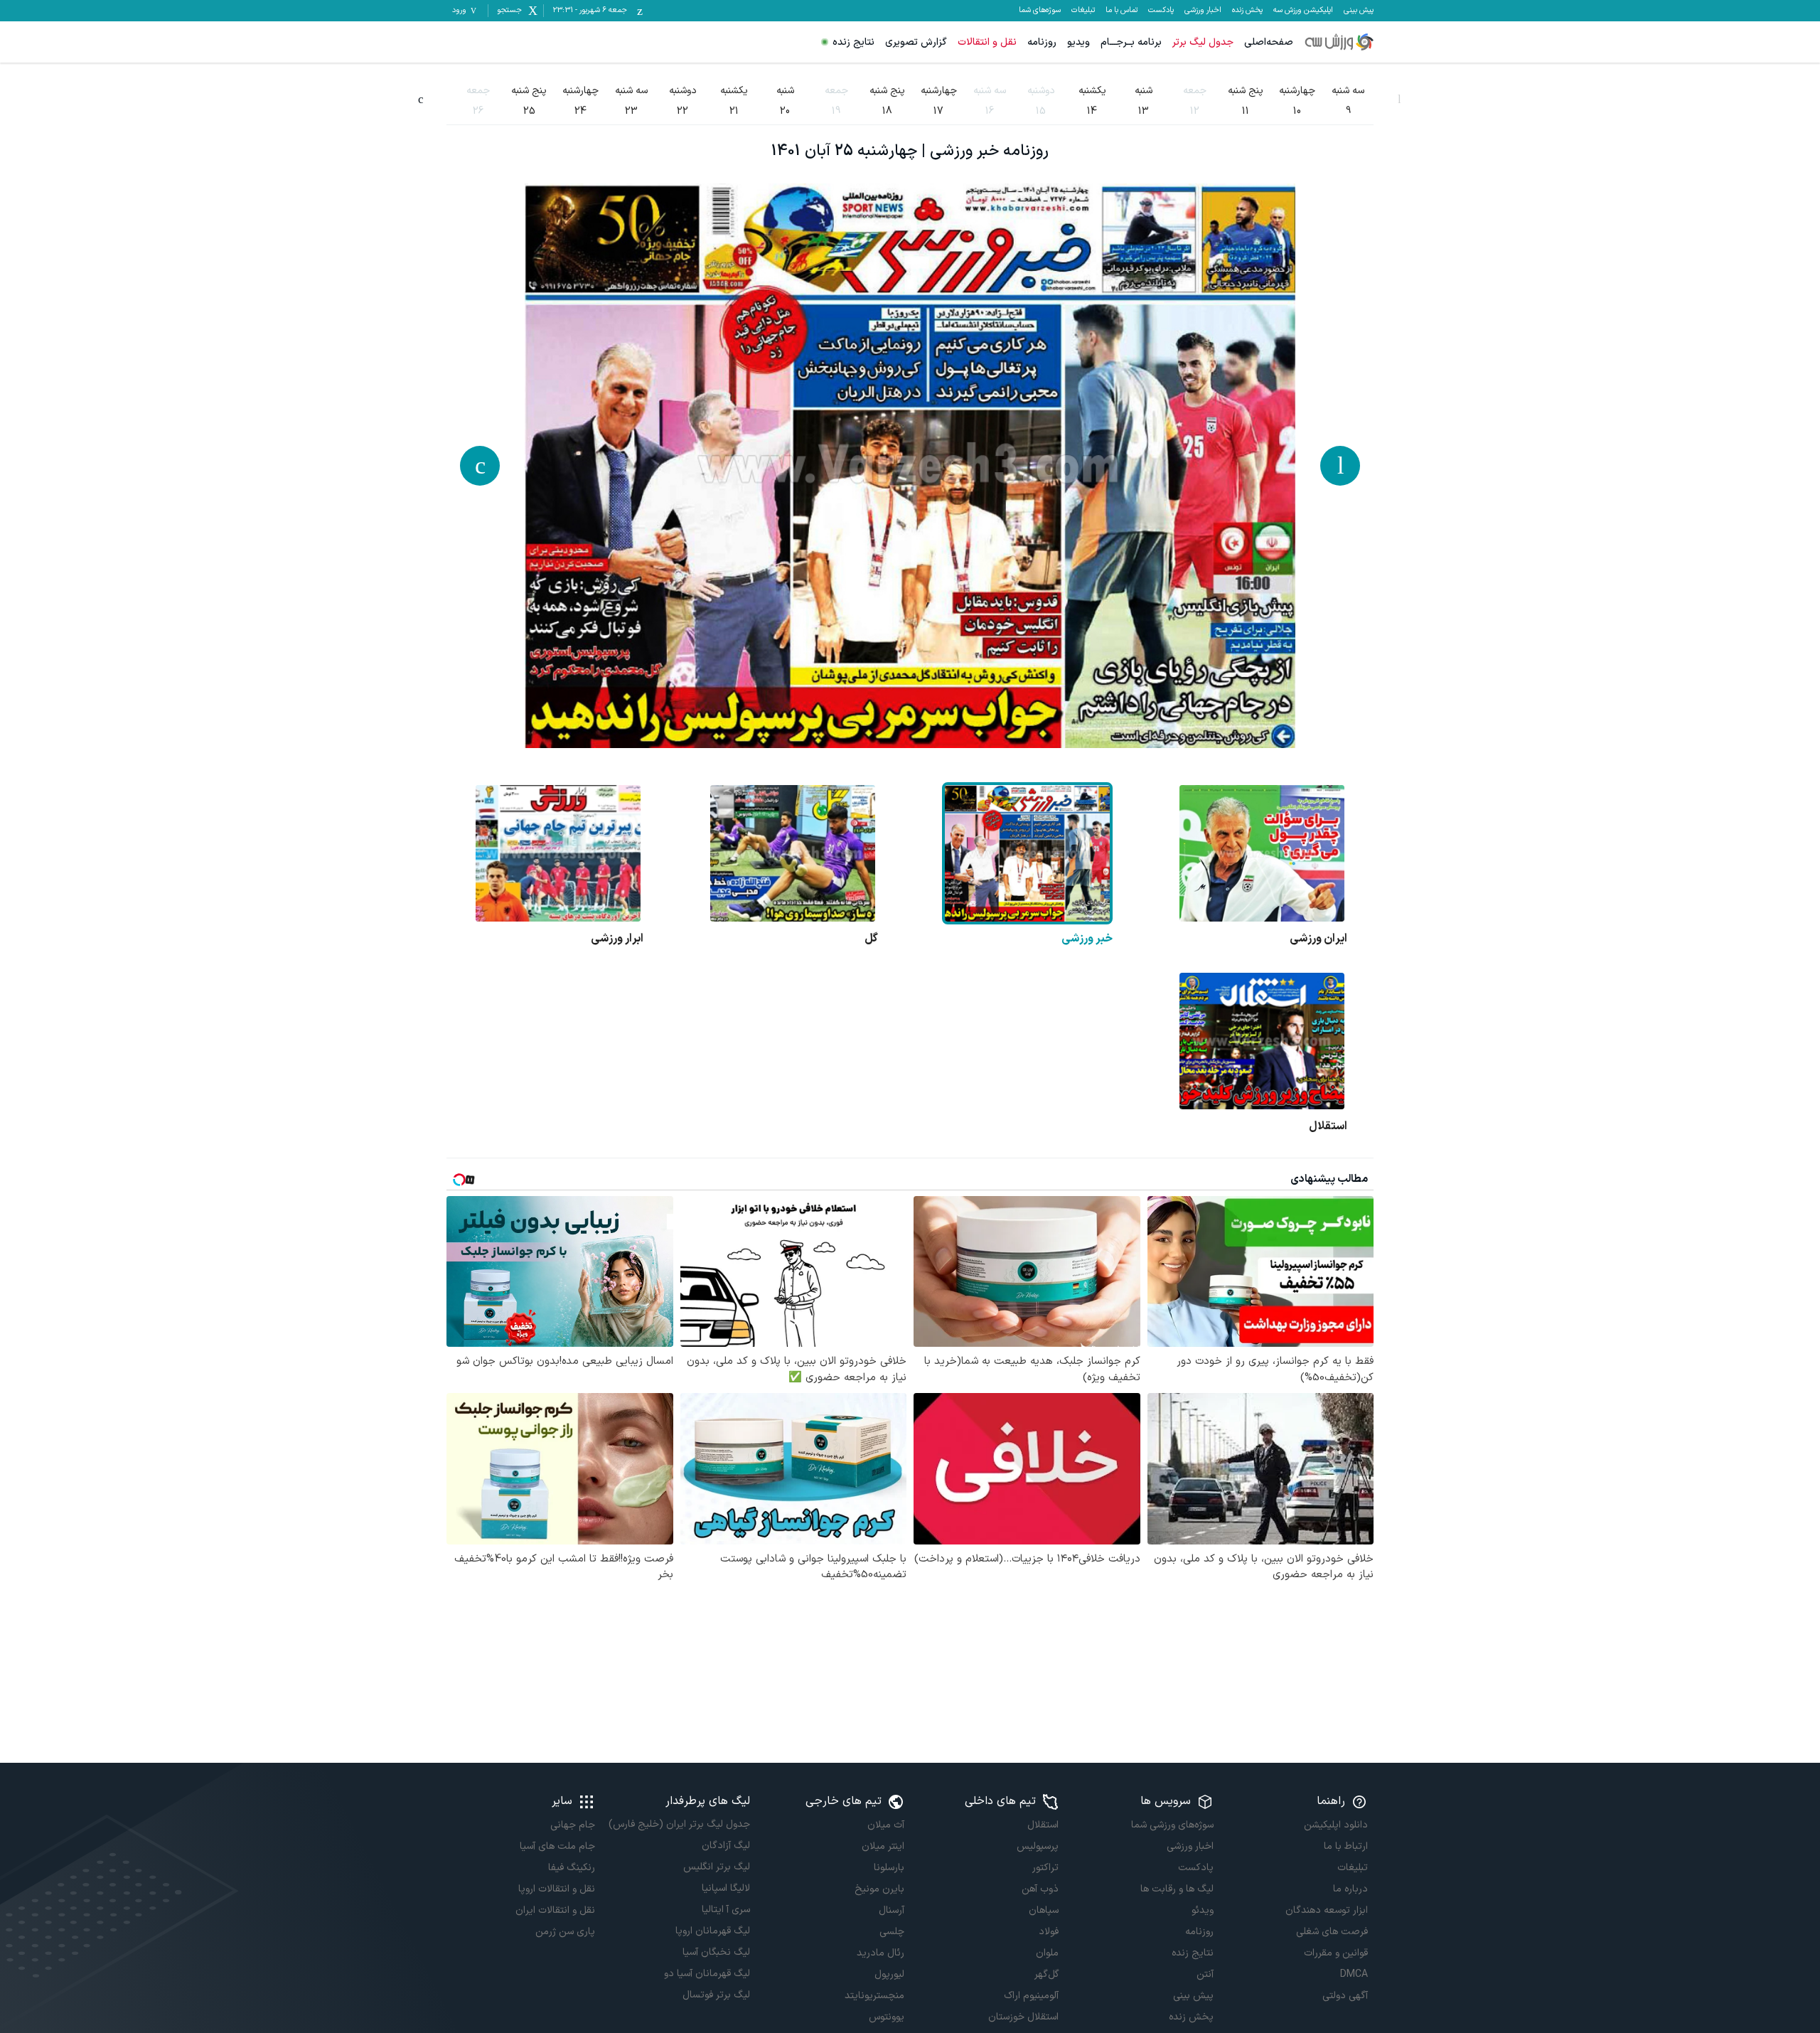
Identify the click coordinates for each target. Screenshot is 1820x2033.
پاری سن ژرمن (565, 1932)
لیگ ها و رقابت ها (1177, 1889)
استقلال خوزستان (1023, 2017)
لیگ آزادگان (726, 1846)
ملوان (1047, 1953)
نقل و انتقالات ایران (555, 1910)
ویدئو (1202, 1910)
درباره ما (1350, 1889)
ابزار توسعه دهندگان (1327, 1910)
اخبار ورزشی (1203, 11)
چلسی (892, 1932)
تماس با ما (1122, 11)
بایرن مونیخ (879, 1889)
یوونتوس (887, 2017)
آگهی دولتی (1345, 1996)
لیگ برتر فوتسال (716, 1995)
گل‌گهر (1046, 1974)
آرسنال (892, 1910)
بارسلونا (889, 1868)
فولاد (1049, 1932)
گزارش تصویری (916, 42)
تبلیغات (1083, 11)
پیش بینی (1359, 11)
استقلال (1043, 1825)
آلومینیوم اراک (1031, 1996)
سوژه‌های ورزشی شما (1172, 1825)
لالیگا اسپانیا (726, 1888)
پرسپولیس (1038, 1846)
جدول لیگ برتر (1203, 42)
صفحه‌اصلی (1269, 42)
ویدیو (1078, 42)
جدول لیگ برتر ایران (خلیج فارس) (679, 1824)
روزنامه (1042, 42)
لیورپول (889, 1974)
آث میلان (886, 1825)
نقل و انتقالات (987, 42)
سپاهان (1044, 1910)
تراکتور (1045, 1868)
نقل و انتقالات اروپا (557, 1889)
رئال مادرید (880, 1953)
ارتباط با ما (1346, 1846)
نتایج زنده (853, 42)
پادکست (1161, 11)
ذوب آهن (1040, 1889)
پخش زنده (1247, 11)
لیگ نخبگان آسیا (716, 1952)
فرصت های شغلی (1332, 1932)
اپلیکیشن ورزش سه (1303, 11)
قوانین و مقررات (1336, 1953)
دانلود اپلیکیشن (1336, 1825)
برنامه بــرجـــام (1131, 42)
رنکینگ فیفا (572, 1868)
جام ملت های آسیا (557, 1846)
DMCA (1354, 1974)
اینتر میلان (883, 1846)
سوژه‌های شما (1040, 11)
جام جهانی (573, 1825)
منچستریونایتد (874, 1996)
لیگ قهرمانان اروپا (712, 1931)
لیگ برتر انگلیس (716, 1867)
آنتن (1205, 1974)
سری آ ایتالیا (726, 1910)
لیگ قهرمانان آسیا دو (707, 1974)
